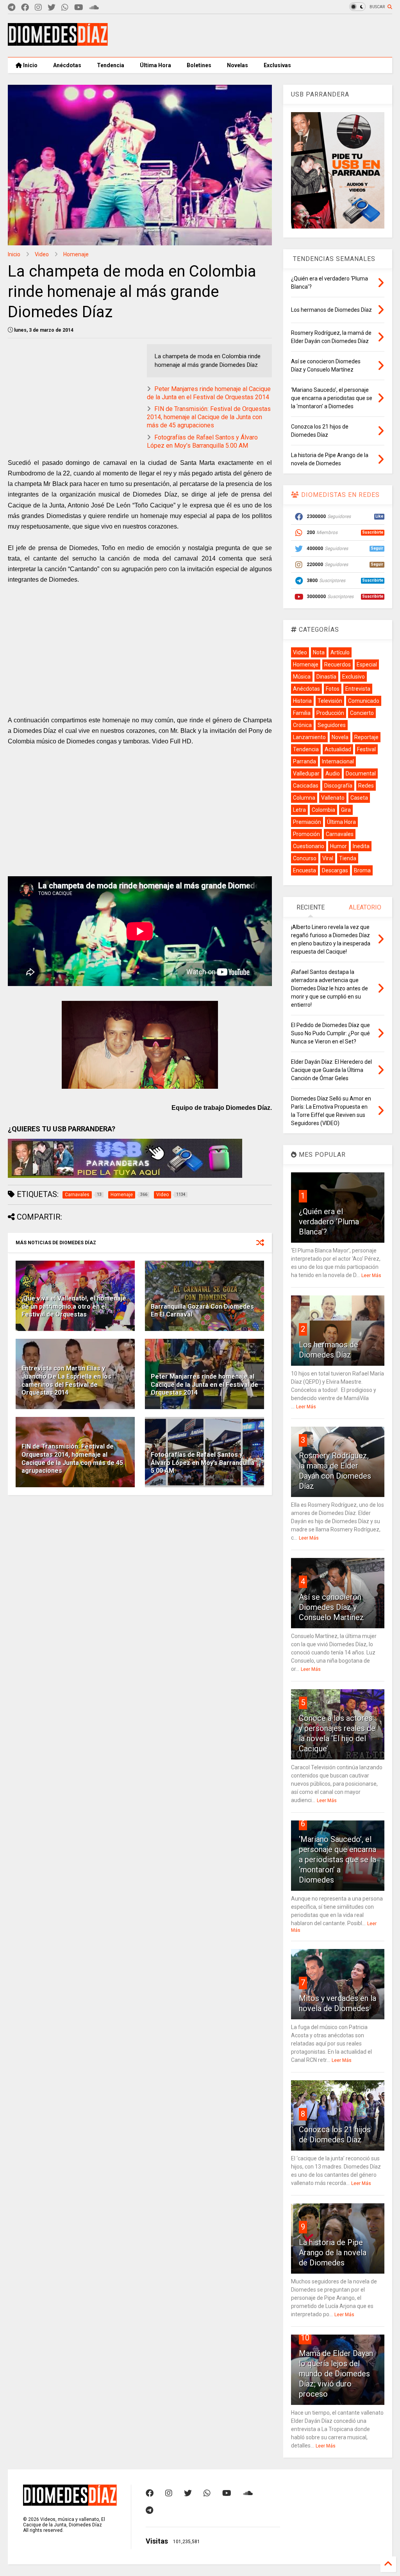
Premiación (307, 822)
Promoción (306, 834)
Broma (362, 870)
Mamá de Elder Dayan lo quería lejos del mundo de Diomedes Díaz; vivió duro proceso (336, 2374)
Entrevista (358, 689)
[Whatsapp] (65, 8)
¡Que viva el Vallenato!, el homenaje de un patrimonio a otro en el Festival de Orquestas (74, 1307)
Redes (366, 786)
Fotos (333, 689)
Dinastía (326, 677)
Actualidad (338, 749)
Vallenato (333, 798)
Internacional (338, 761)
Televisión (330, 701)
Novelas (237, 65)
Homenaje (76, 254)
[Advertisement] (250, 36)
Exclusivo (354, 677)
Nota (319, 652)
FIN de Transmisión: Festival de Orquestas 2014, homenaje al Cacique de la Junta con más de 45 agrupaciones (209, 417)
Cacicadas (306, 786)
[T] (12, 8)
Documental (361, 774)
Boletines (199, 65)
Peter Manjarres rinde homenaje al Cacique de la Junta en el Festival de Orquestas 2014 (209, 393)
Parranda (304, 761)
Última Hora (155, 65)
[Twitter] (52, 8)
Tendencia (111, 65)
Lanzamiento (309, 737)
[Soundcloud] (94, 8)
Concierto (362, 713)
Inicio (30, 65)
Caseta (359, 798)
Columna (304, 798)
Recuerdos (337, 665)
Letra (299, 810)
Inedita (361, 846)
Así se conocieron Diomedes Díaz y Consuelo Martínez (331, 1607)
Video (42, 254)
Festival (366, 749)
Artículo (340, 652)
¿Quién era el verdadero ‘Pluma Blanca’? (329, 1222)
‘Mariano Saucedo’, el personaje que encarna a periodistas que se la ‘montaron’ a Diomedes (337, 1860)
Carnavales (340, 834)
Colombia (323, 810)
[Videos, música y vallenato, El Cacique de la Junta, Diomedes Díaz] (58, 42)
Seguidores (332, 725)
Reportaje (366, 737)
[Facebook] (25, 8)
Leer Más (371, 1275)
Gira (346, 810)
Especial (367, 665)
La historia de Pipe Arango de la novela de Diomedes (333, 2253)
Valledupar (306, 774)
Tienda (348, 858)
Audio (333, 774)
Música (302, 677)
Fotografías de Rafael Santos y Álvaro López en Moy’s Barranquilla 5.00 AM (202, 441)
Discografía (338, 786)
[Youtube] (79, 8)
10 (305, 2338)
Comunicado (364, 701)
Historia (302, 701)
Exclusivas (277, 65)
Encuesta (304, 870)
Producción (330, 713)
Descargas (335, 870)
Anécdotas (67, 65)
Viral (328, 858)
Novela (340, 737)
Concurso (305, 858)
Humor (338, 846)
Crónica (302, 725)
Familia (302, 713)
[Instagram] (38, 8)
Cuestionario (309, 846)
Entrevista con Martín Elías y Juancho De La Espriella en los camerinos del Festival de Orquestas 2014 (66, 1380)
